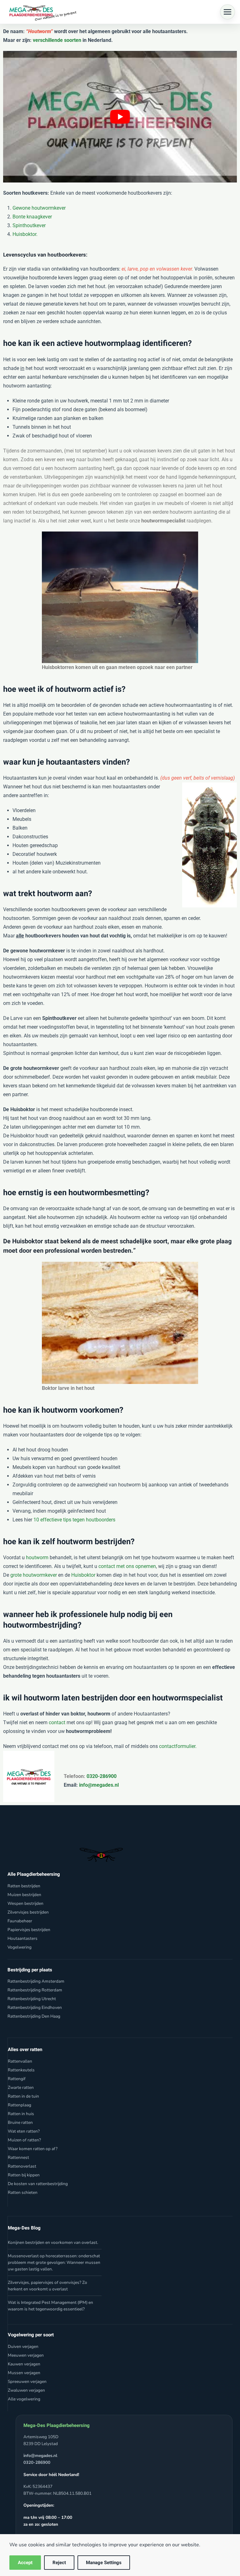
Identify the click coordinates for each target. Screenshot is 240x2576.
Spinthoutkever (29, 225)
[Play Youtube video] (120, 117)
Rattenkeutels (21, 2070)
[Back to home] (41, 12)
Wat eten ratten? (24, 2131)
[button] (227, 12)
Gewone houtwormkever (39, 208)
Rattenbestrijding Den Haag (34, 2016)
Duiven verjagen (23, 2346)
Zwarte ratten (21, 2087)
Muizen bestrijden (24, 1895)
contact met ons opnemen (127, 1566)
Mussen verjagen (24, 2373)
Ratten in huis (21, 2114)
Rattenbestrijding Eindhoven (35, 2007)
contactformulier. (178, 1746)
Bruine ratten (20, 2122)
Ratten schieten (23, 2192)
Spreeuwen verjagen (27, 2381)
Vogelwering (20, 1947)
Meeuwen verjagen (26, 2355)
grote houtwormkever (34, 1575)
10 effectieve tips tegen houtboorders (74, 1520)
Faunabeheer (20, 1921)
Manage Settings (104, 2563)
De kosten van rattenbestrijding (38, 2184)
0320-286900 (101, 1776)
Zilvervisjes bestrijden (28, 1912)
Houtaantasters (22, 1938)
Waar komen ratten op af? (33, 2149)
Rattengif (17, 2079)
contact (57, 1722)
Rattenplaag (20, 2105)
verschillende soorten (57, 40)
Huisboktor (83, 1575)
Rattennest (18, 2157)
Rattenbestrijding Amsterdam (36, 1981)
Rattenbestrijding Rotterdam (35, 1990)
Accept (25, 2563)
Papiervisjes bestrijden (29, 1930)
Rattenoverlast (22, 2166)
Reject (59, 2563)
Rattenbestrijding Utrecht (32, 1999)
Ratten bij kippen (24, 2175)
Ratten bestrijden (24, 1886)
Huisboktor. (25, 234)
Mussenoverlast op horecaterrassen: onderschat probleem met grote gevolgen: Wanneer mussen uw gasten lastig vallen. (54, 2262)
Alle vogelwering (24, 2399)
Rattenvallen (20, 2061)
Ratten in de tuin (23, 2096)
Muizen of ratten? (24, 2140)
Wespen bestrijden (25, 1903)
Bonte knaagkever (32, 217)
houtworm (37, 1558)
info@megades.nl (99, 1785)
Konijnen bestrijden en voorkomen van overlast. (53, 2242)
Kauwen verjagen (24, 2364)
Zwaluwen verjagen (26, 2390)
